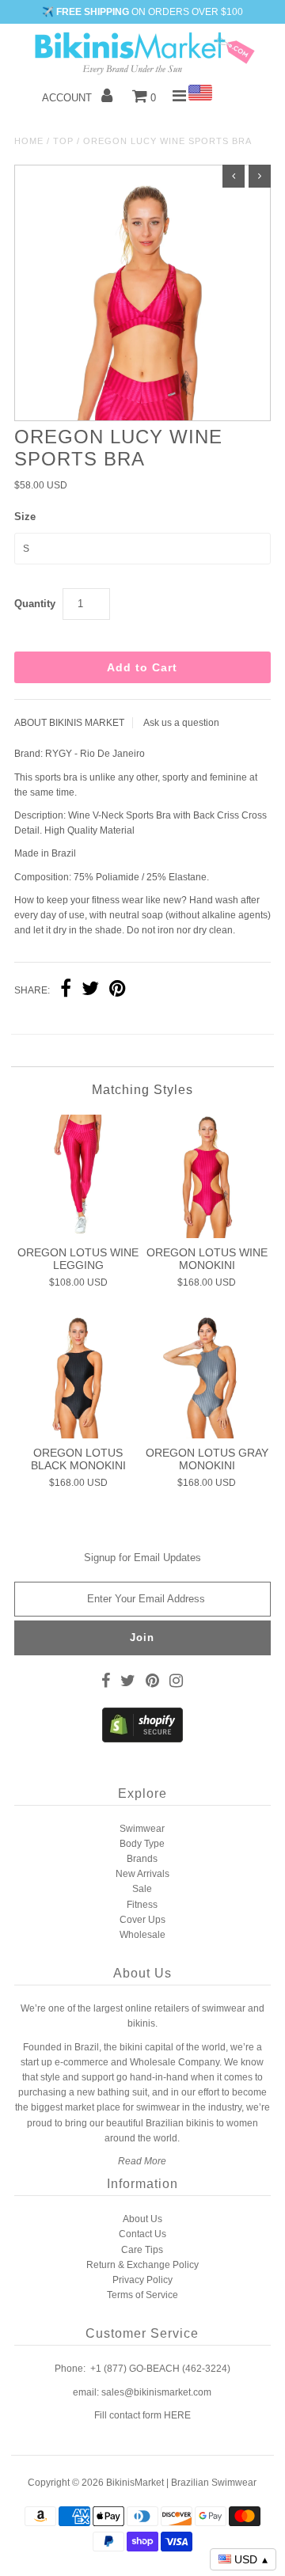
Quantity (35, 604)
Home (29, 141)
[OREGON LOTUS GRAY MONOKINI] (206, 1377)
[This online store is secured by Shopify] (142, 1739)
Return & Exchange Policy (142, 2265)
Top (63, 141)
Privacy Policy (142, 2280)
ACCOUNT (68, 98)
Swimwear (142, 1829)
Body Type (142, 1844)
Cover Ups (142, 1920)
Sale (142, 1889)
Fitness (142, 1905)
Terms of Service (142, 2295)
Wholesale (142, 1935)
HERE (177, 2415)
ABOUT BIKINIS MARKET (69, 723)
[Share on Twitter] (90, 990)
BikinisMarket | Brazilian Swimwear (181, 2483)
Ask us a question (181, 723)
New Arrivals (142, 1874)
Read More (142, 2161)
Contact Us (142, 2234)
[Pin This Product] (118, 990)
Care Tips (142, 2250)
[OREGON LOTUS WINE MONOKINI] (206, 1176)
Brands (142, 1859)
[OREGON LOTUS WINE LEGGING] (78, 1176)
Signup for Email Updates (142, 1558)
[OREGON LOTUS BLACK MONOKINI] (78, 1377)
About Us (142, 2219)
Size (25, 517)
